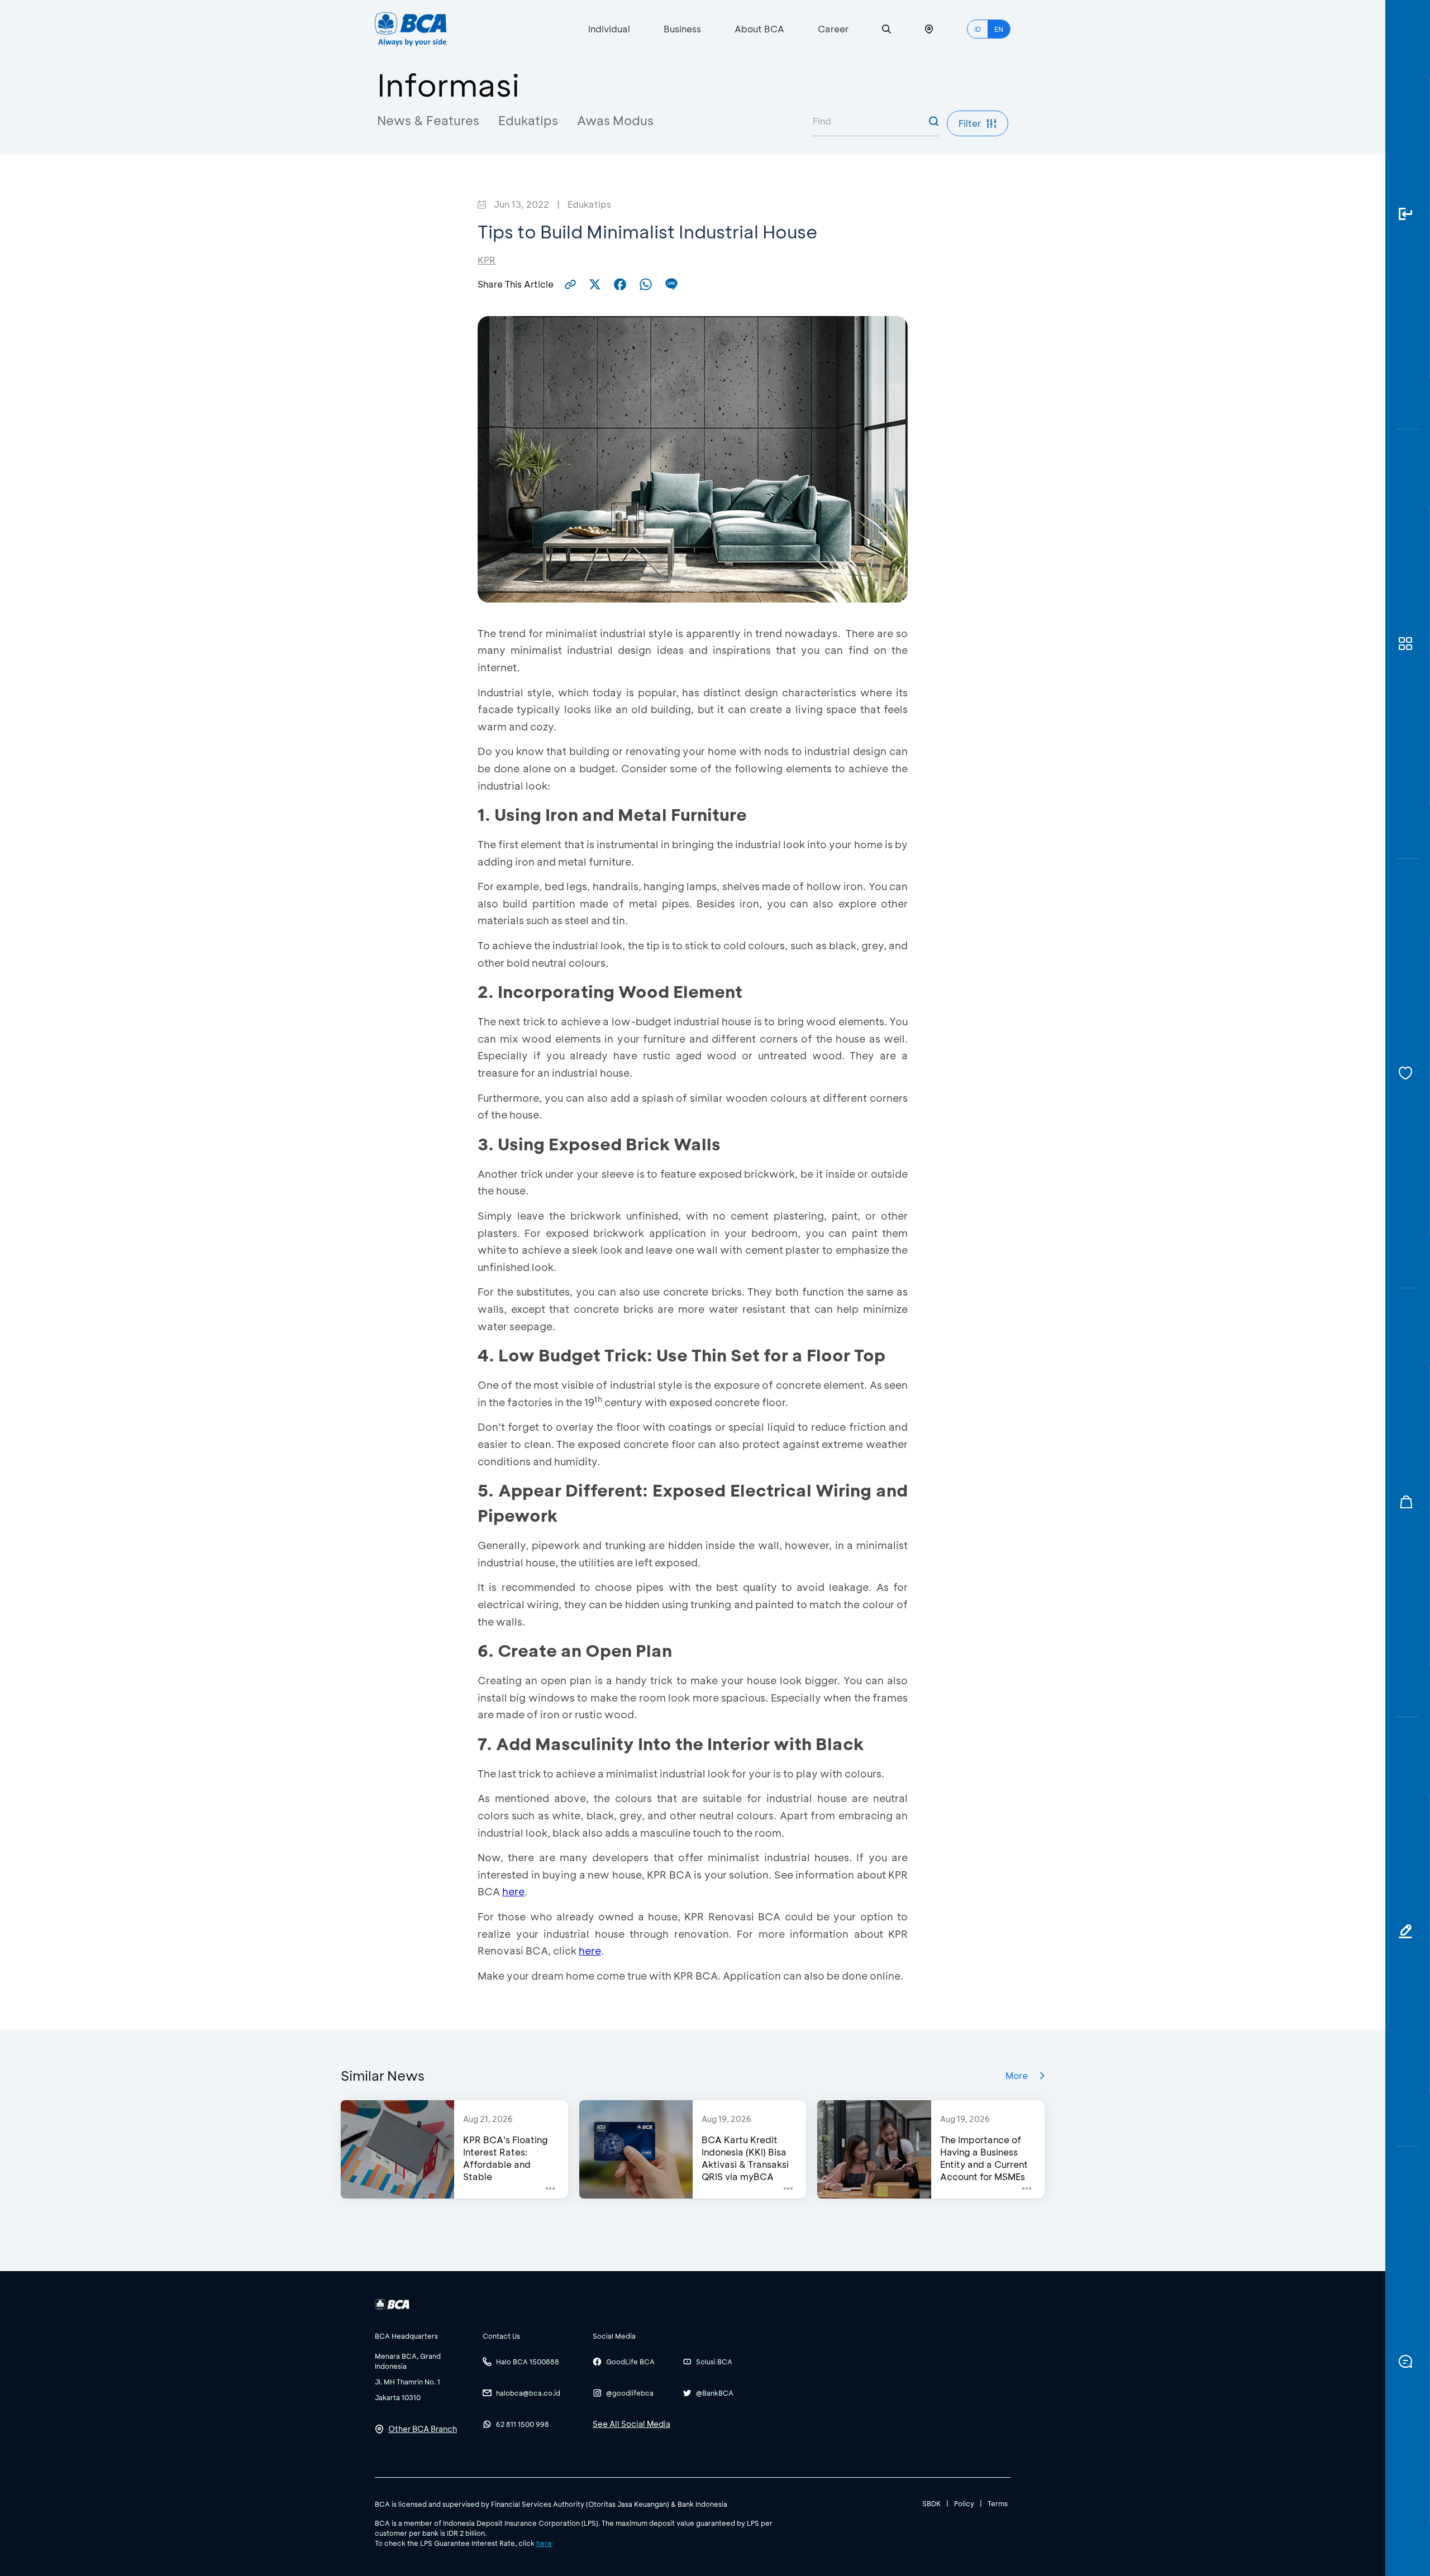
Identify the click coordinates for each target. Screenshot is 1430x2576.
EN (999, 29)
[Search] (886, 29)
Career (833, 29)
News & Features (428, 120)
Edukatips (528, 120)
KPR (487, 260)
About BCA (759, 29)
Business (682, 29)
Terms (998, 2503)
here (513, 1891)
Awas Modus (615, 120)
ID (978, 29)
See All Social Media (631, 2424)
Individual (609, 29)
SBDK (931, 2503)
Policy (964, 2503)
